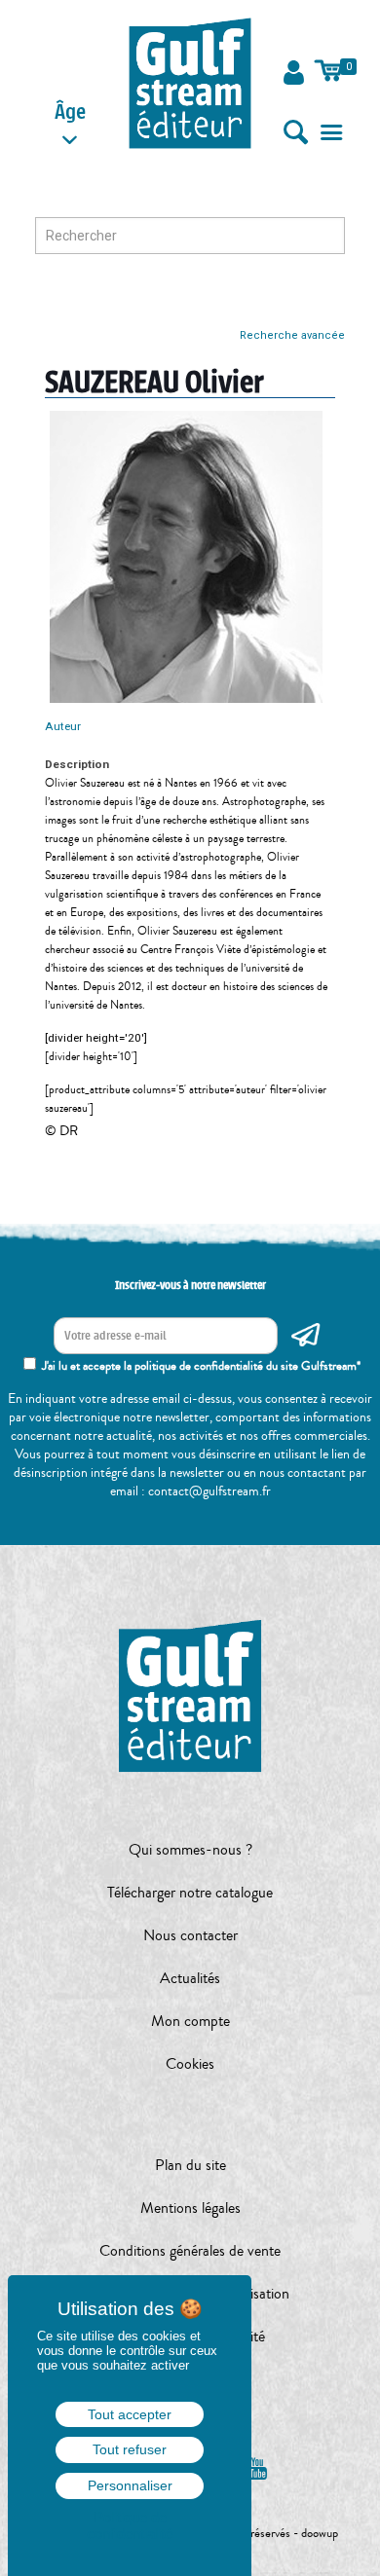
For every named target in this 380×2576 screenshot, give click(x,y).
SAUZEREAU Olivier (154, 383)
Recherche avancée (292, 335)
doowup (320, 2533)
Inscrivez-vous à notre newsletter (190, 1285)
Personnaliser (130, 2485)
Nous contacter (190, 1935)
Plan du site (190, 2165)
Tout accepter (130, 2414)
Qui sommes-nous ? (190, 1850)
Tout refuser (130, 2449)
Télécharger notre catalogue (190, 1893)
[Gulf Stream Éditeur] (190, 83)
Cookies (190, 2064)
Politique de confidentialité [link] (130, 2525)
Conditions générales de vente (190, 2251)
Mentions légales (190, 2208)
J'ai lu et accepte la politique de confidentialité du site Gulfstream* (201, 1366)
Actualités (190, 1978)
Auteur (63, 726)
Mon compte (190, 2021)
